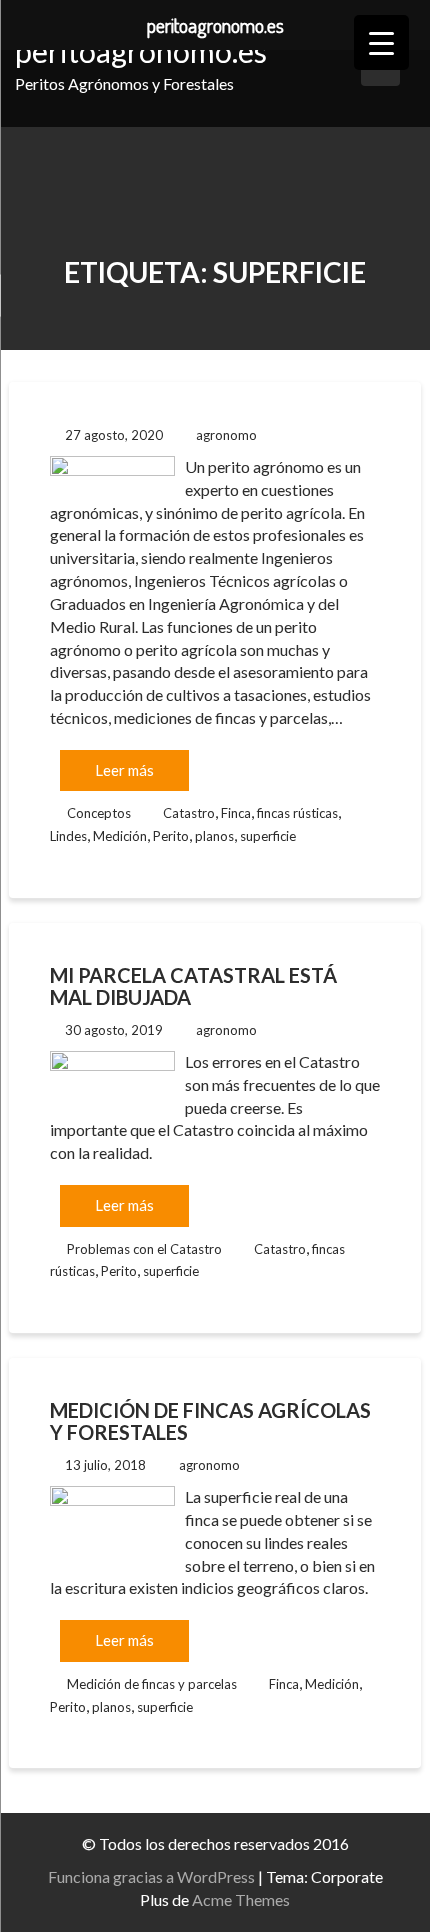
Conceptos (99, 813)
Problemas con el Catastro (144, 1249)
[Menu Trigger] (381, 42)
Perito (171, 836)
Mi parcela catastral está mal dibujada (193, 986)
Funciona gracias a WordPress (151, 1876)
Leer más (124, 770)
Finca (236, 813)
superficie (268, 836)
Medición (120, 836)
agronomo (226, 435)
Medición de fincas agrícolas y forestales (210, 1421)
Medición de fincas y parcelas (152, 1684)
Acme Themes (241, 1899)
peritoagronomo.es (141, 51)
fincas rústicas (297, 813)
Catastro (189, 813)
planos (214, 836)
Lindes (68, 836)
